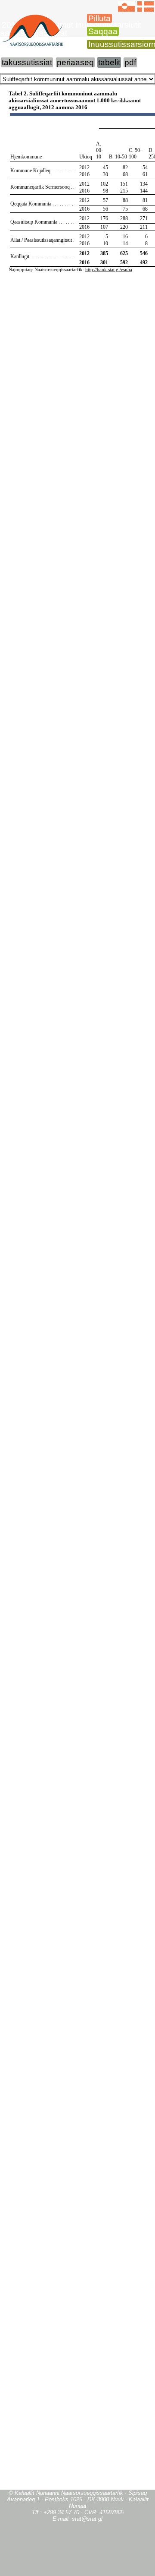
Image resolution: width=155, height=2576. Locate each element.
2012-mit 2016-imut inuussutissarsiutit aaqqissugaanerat (71, 29)
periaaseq (75, 62)
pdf (130, 62)
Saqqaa (103, 31)
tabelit (109, 62)
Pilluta (99, 18)
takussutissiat (27, 62)
